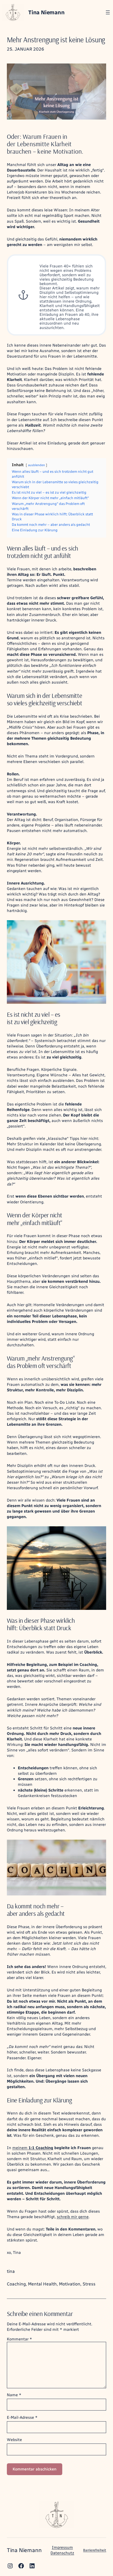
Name (14, 2395)
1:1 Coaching (41, 2148)
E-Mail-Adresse (22, 2417)
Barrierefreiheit (95, 2550)
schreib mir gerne (73, 2217)
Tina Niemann (46, 12)
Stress (89, 2284)
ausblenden (36, 465)
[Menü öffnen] (108, 12)
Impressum (62, 2547)
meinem (20, 2148)
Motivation (70, 2284)
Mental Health (42, 2284)
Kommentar (19, 2339)
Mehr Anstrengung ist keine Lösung (56, 40)
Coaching (16, 2284)
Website (14, 2440)
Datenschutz (62, 2553)
